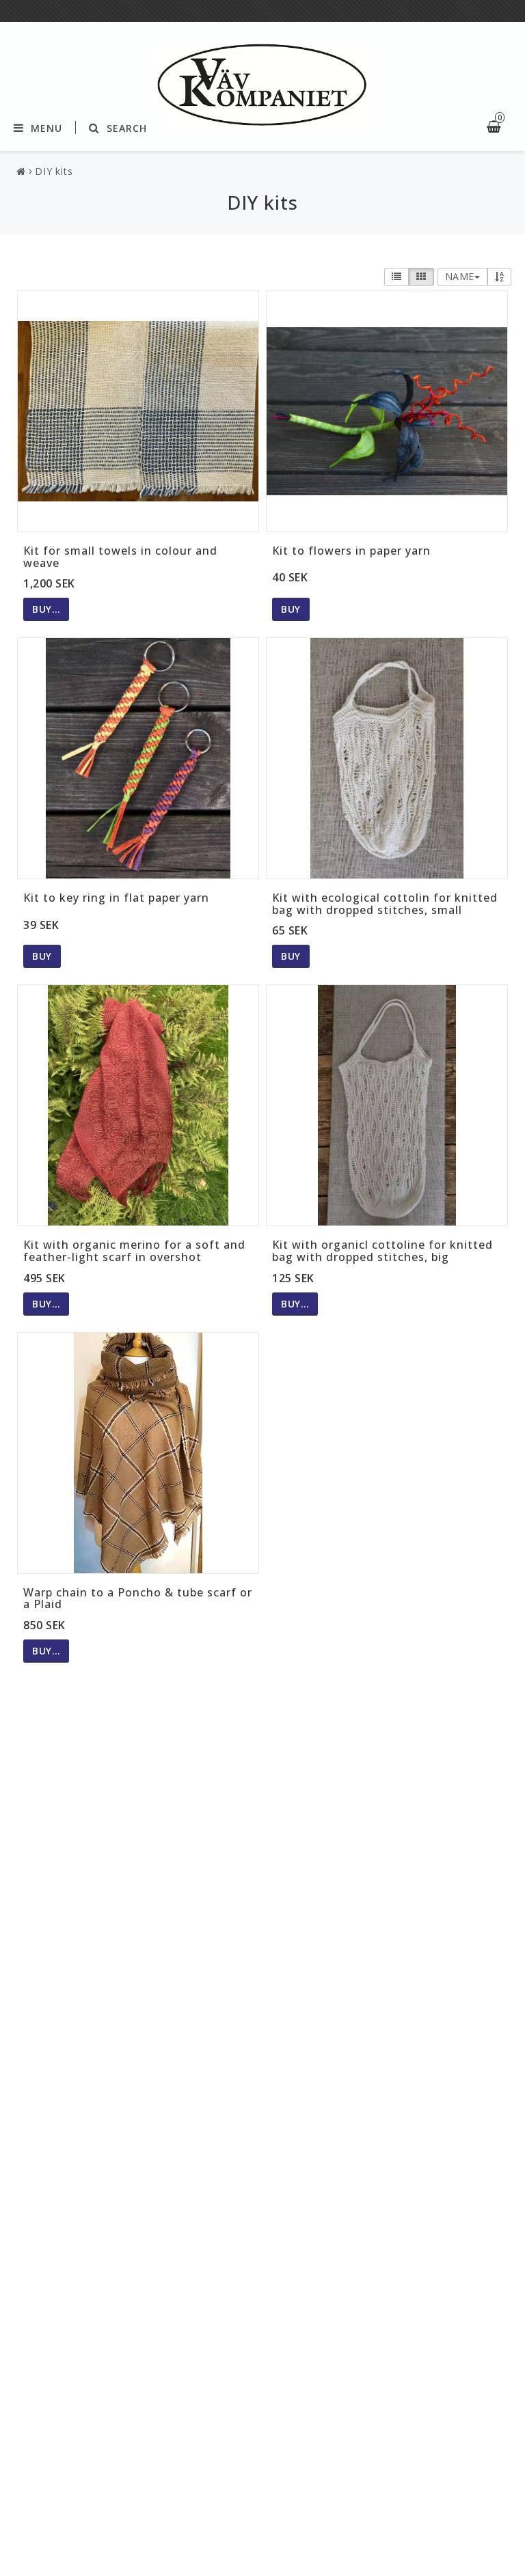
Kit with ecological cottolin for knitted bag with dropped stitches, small (385, 904)
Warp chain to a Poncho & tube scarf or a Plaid (138, 1598)
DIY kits (54, 171)
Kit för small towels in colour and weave (120, 557)
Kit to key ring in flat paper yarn (116, 898)
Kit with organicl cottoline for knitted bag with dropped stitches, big (382, 1251)
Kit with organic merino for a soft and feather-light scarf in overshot (134, 1251)
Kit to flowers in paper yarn (351, 551)
